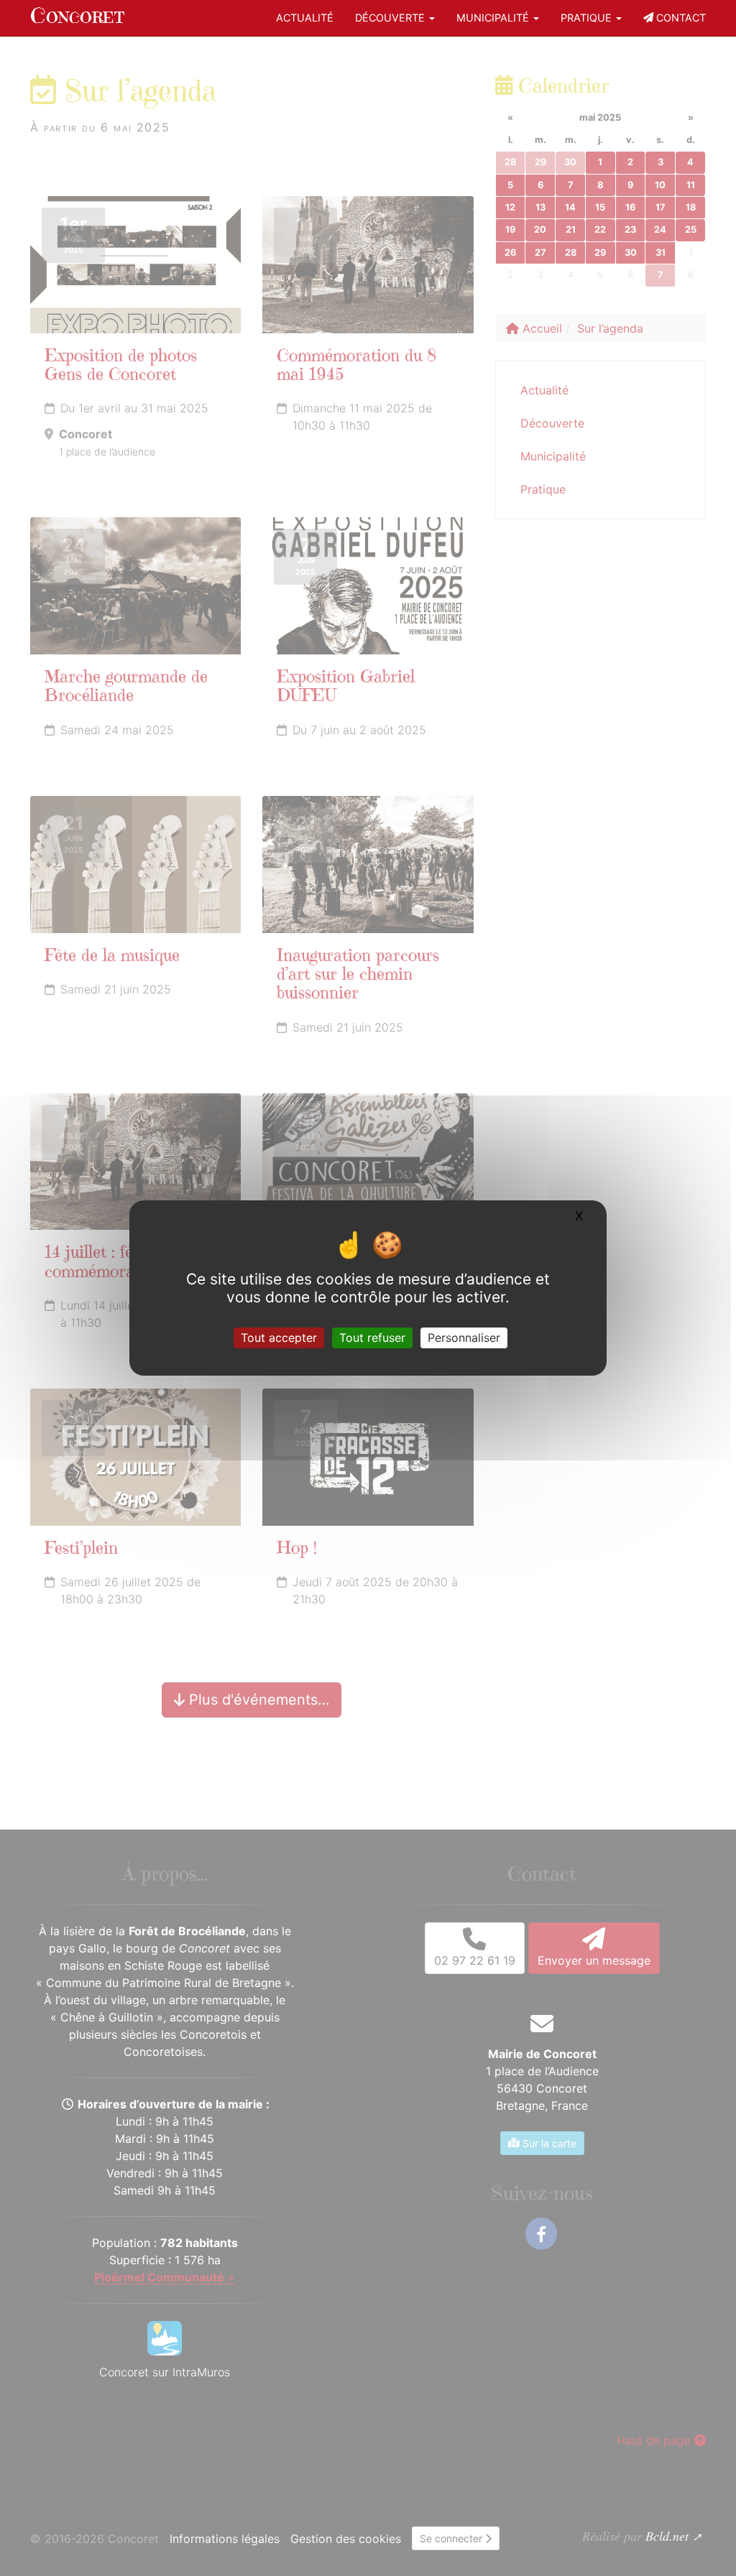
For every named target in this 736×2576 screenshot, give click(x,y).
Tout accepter (279, 1338)
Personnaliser (464, 1338)
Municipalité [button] (494, 18)
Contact (680, 18)
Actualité (305, 18)
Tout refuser (372, 1338)
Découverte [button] (391, 18)
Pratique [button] (588, 18)
